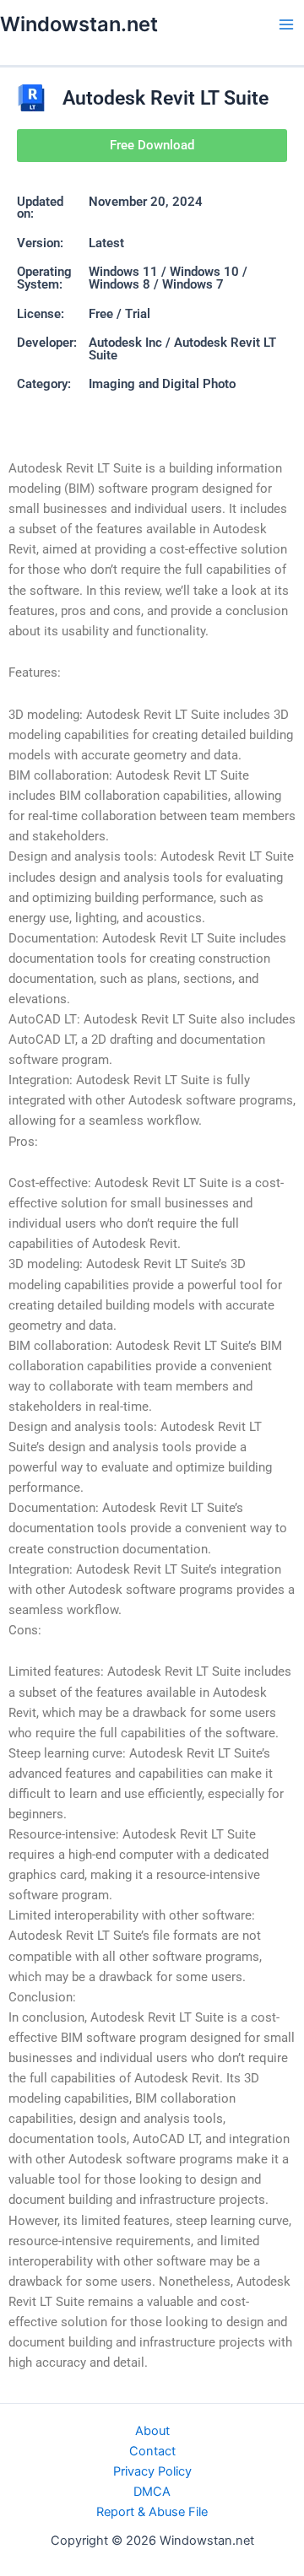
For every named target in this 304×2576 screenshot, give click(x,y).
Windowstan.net (79, 24)
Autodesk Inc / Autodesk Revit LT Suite (182, 349)
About (152, 2431)
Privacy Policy (152, 2471)
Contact (152, 2451)
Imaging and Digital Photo (162, 384)
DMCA (152, 2492)
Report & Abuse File (152, 2512)
